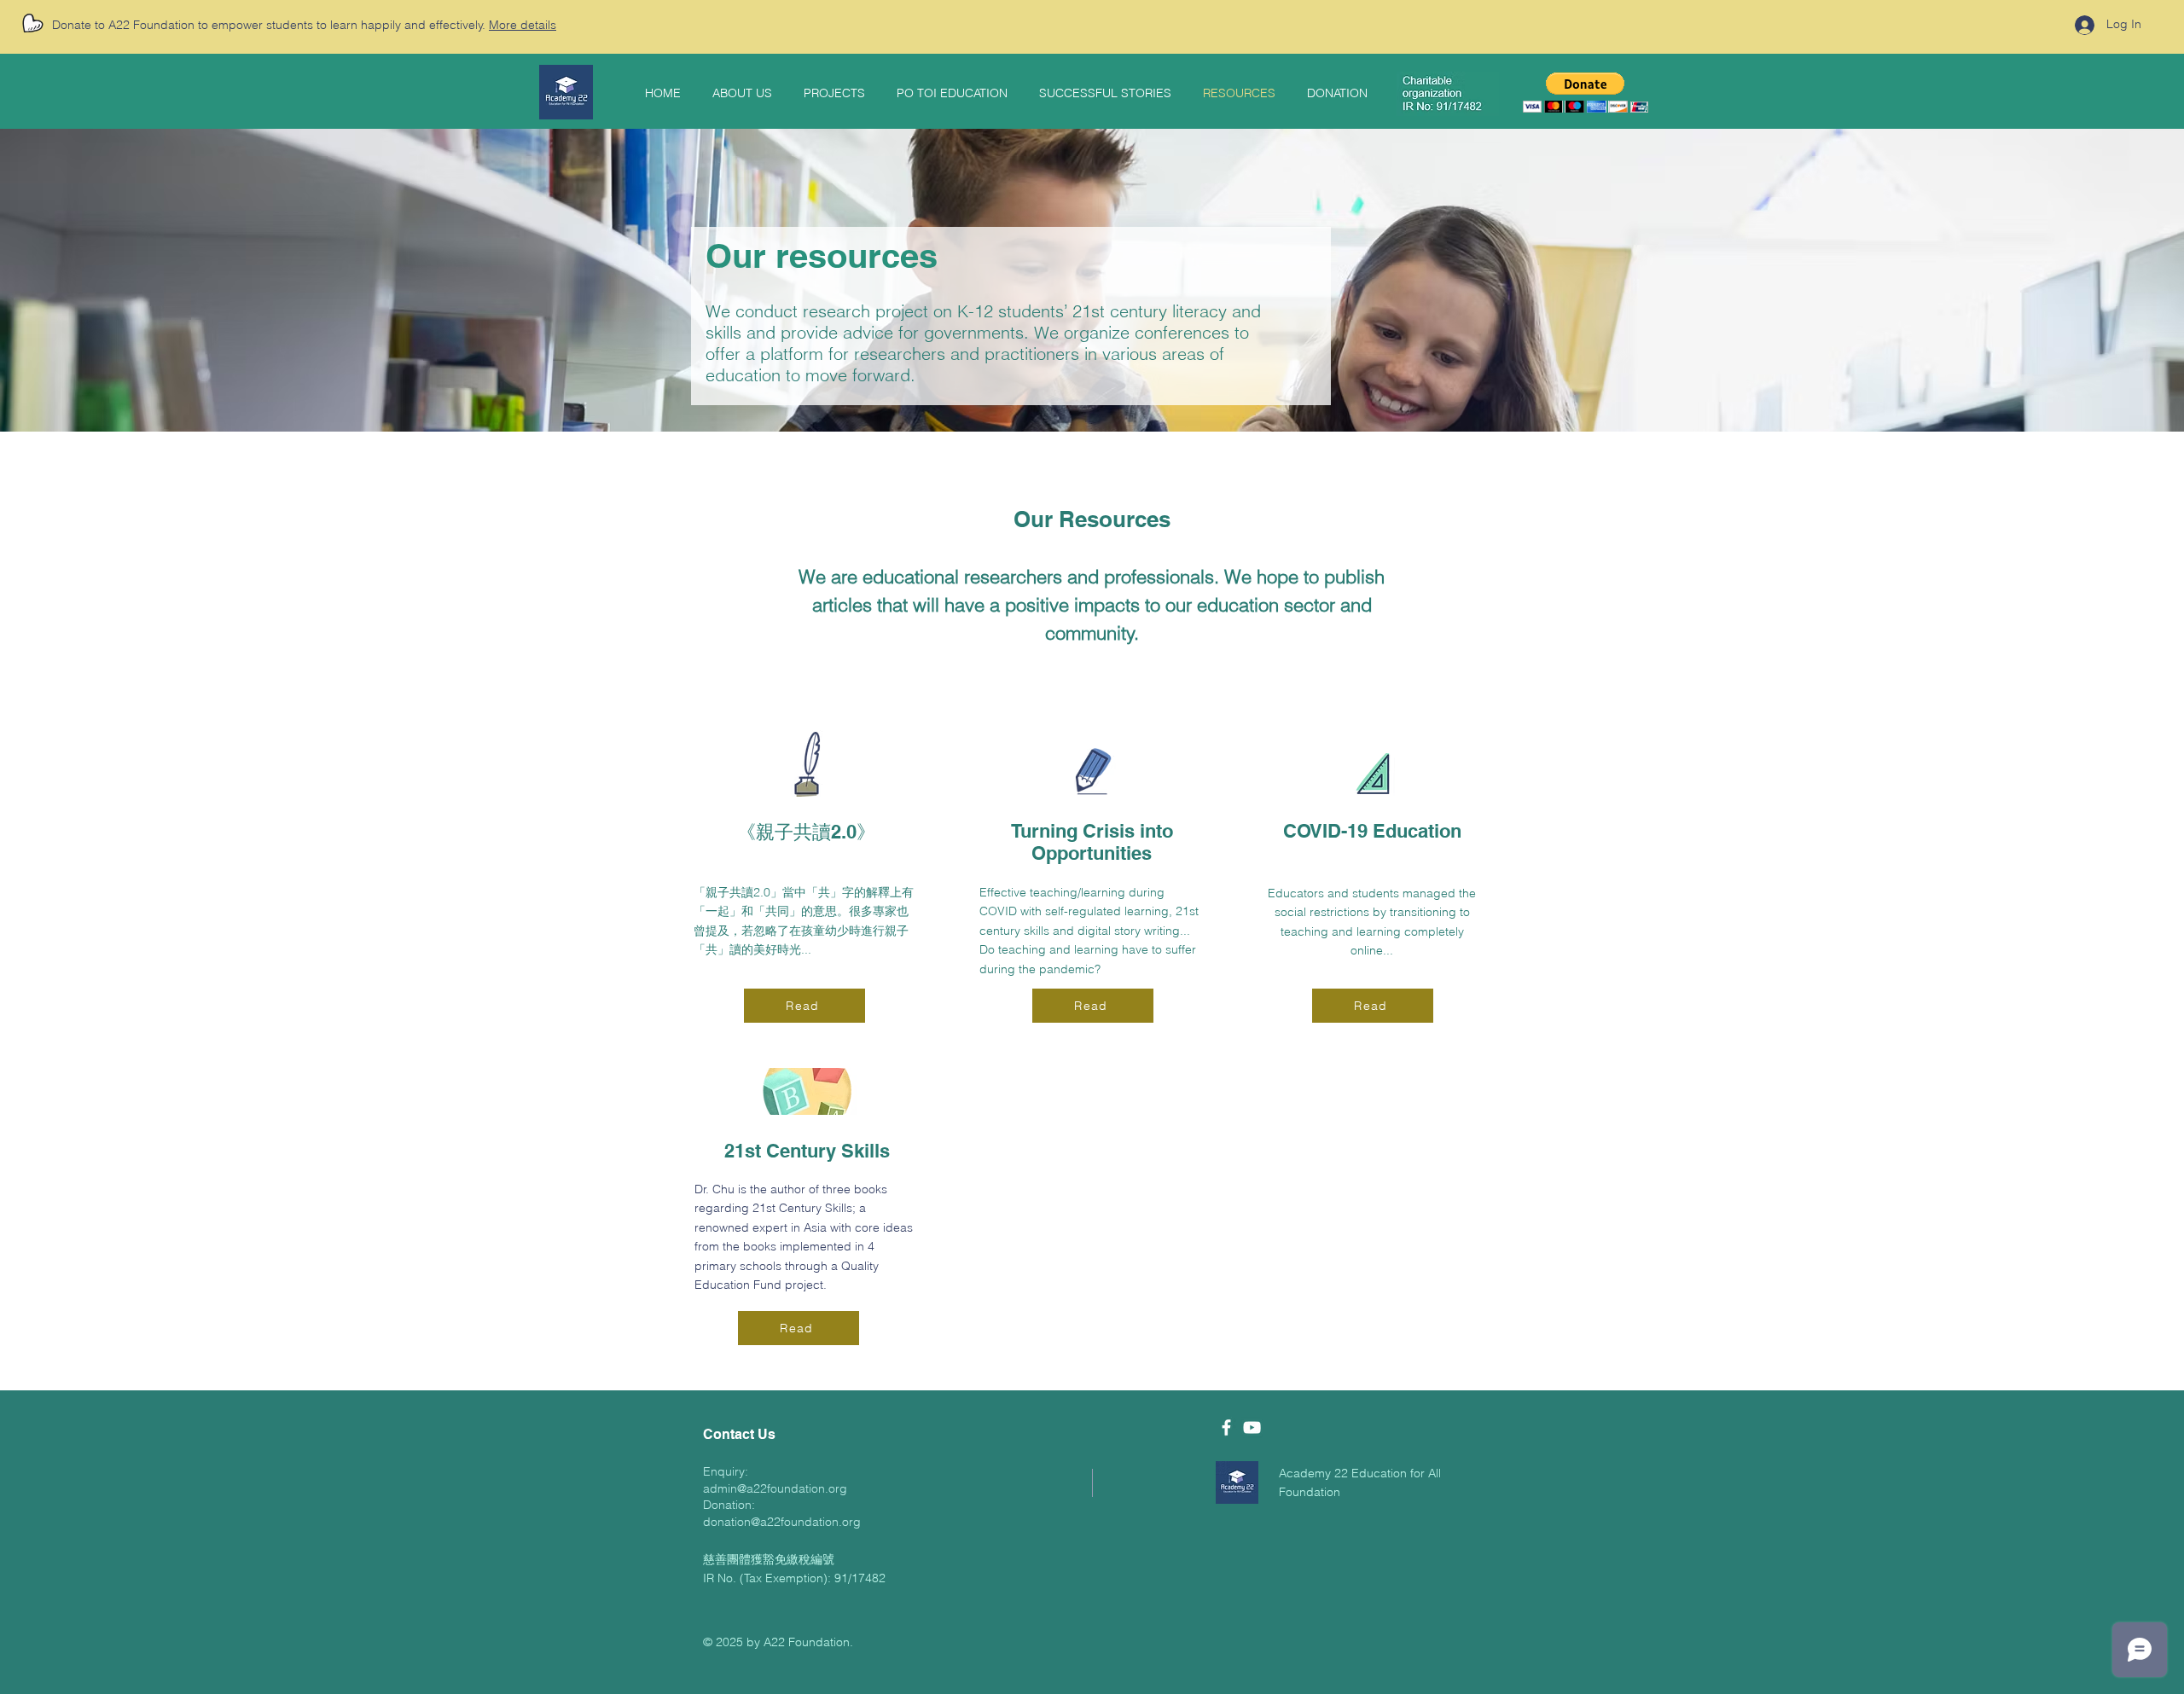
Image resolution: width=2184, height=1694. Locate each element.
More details (523, 25)
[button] (1586, 93)
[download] (1237, 1482)
